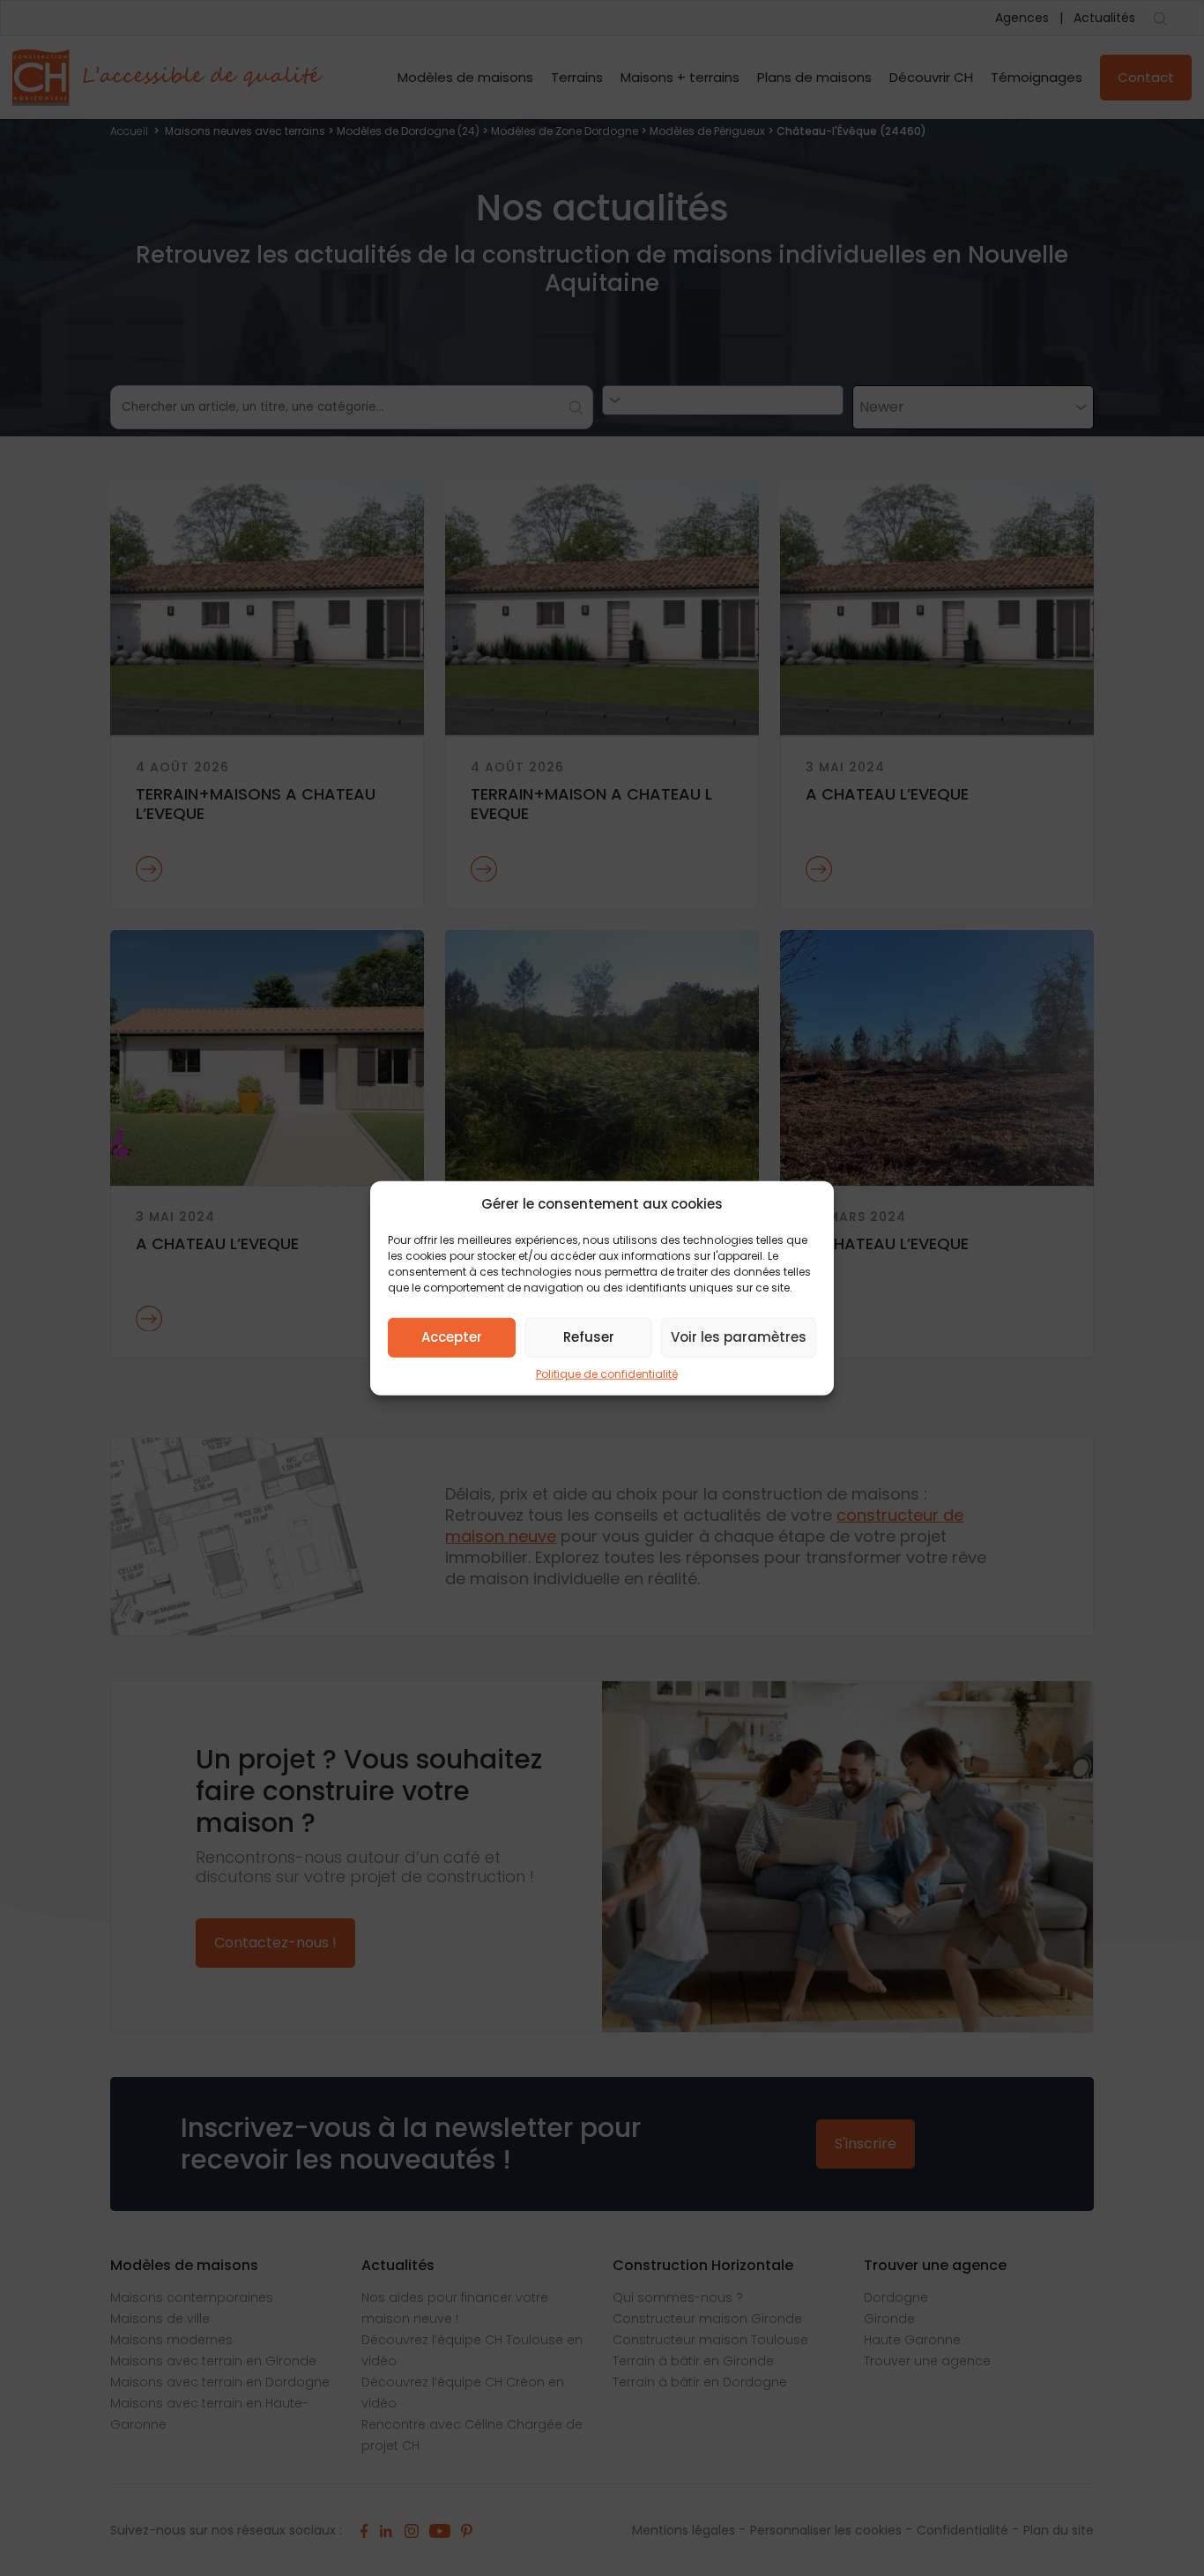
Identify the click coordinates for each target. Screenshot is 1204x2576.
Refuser (589, 1337)
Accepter (452, 1337)
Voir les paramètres (739, 1337)
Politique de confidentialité (607, 1373)
